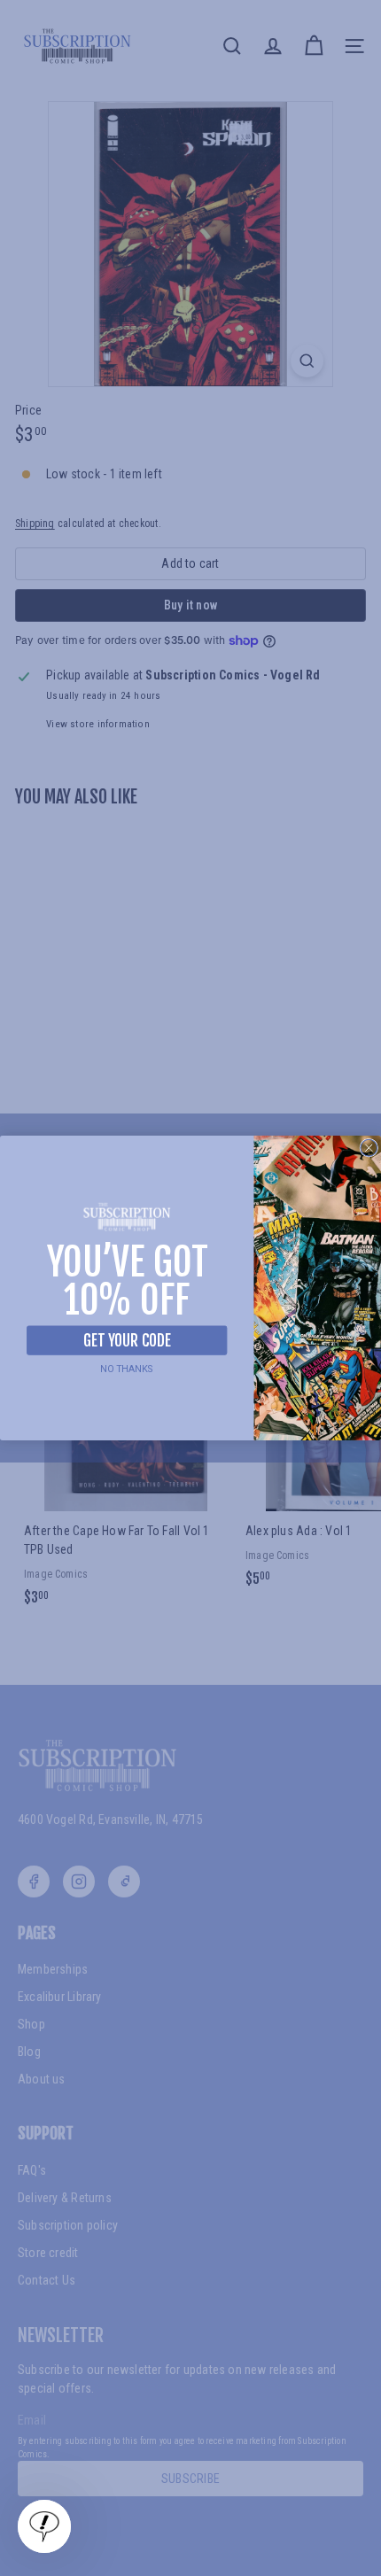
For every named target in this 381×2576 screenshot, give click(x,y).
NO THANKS (127, 1368)
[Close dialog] (369, 1148)
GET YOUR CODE (127, 1340)
